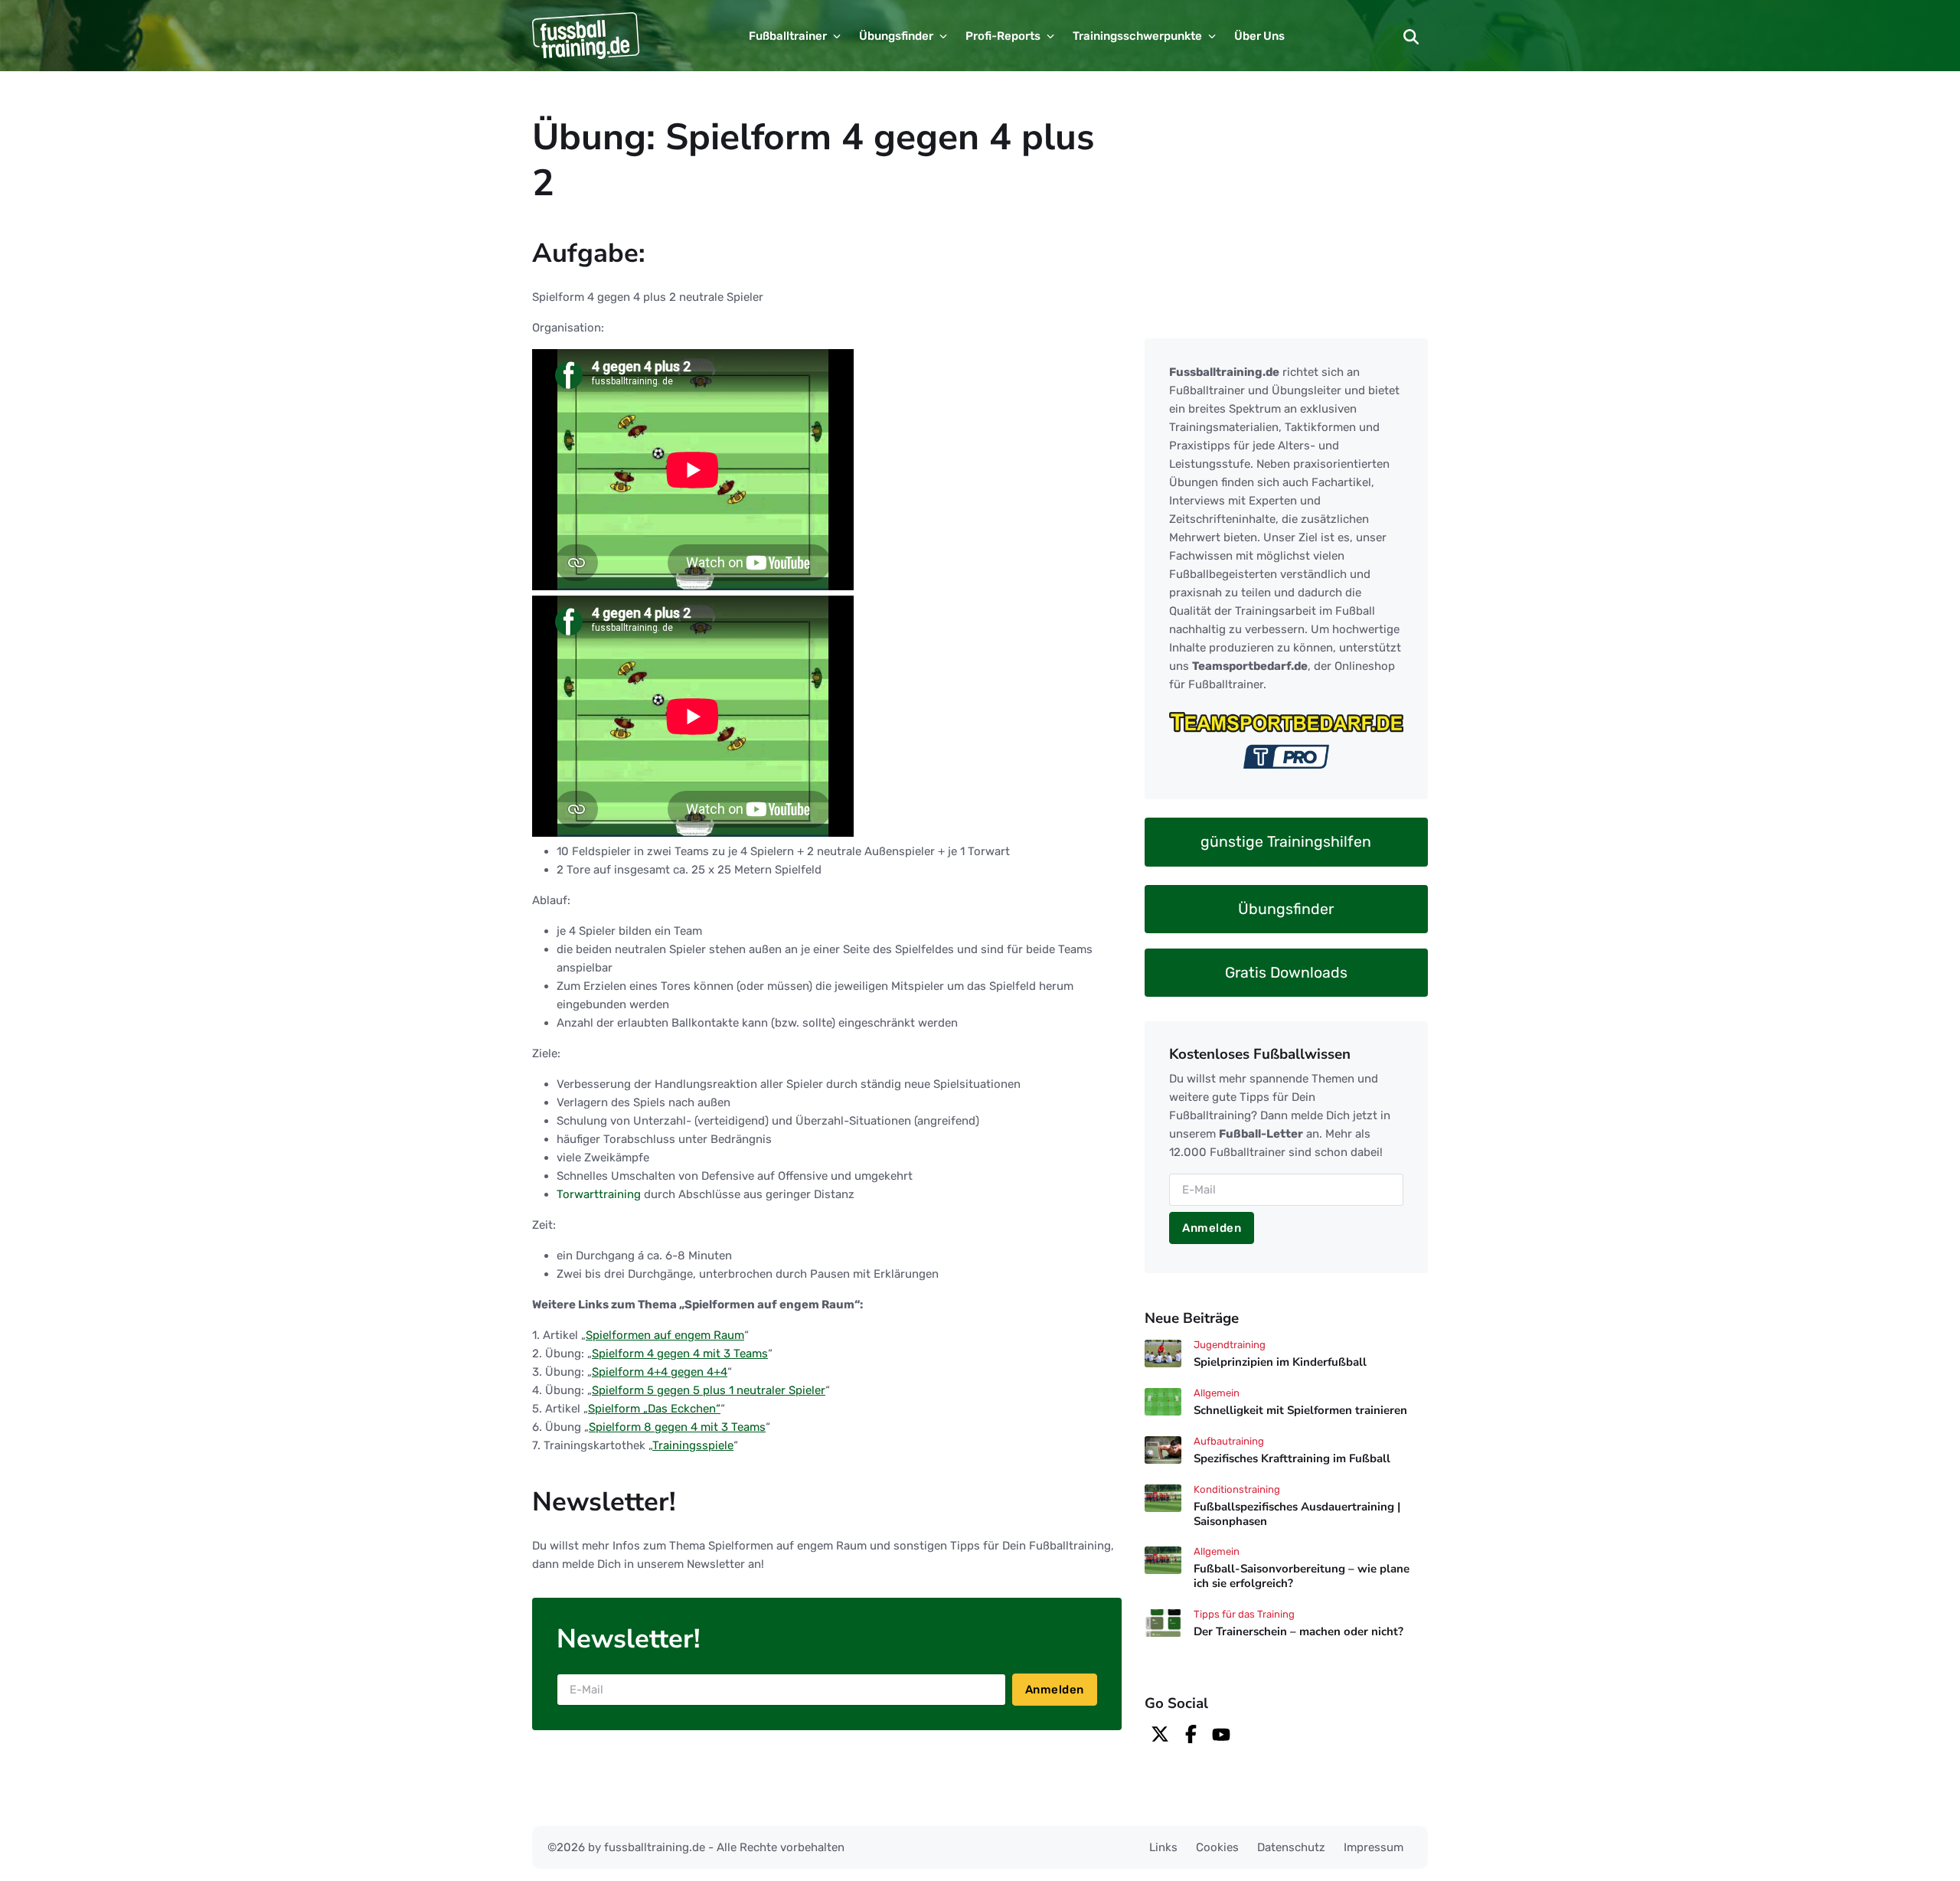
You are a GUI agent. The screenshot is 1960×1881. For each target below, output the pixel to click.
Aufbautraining (1229, 1441)
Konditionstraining (1237, 1489)
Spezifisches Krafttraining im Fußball (1292, 1458)
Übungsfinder (896, 36)
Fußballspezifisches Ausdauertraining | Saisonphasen (1297, 1514)
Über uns (1259, 36)
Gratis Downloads (1286, 972)
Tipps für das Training (1244, 1614)
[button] (1411, 36)
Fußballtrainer (788, 36)
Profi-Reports (1003, 36)
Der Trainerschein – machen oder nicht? (1298, 1631)
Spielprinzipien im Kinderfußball (1280, 1362)
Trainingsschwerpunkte (1137, 36)
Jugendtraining (1230, 1345)
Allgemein (1217, 1393)
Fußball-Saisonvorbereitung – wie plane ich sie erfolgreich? (1302, 1577)
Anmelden (1055, 1690)
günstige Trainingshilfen (1286, 842)
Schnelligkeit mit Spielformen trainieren (1300, 1410)
